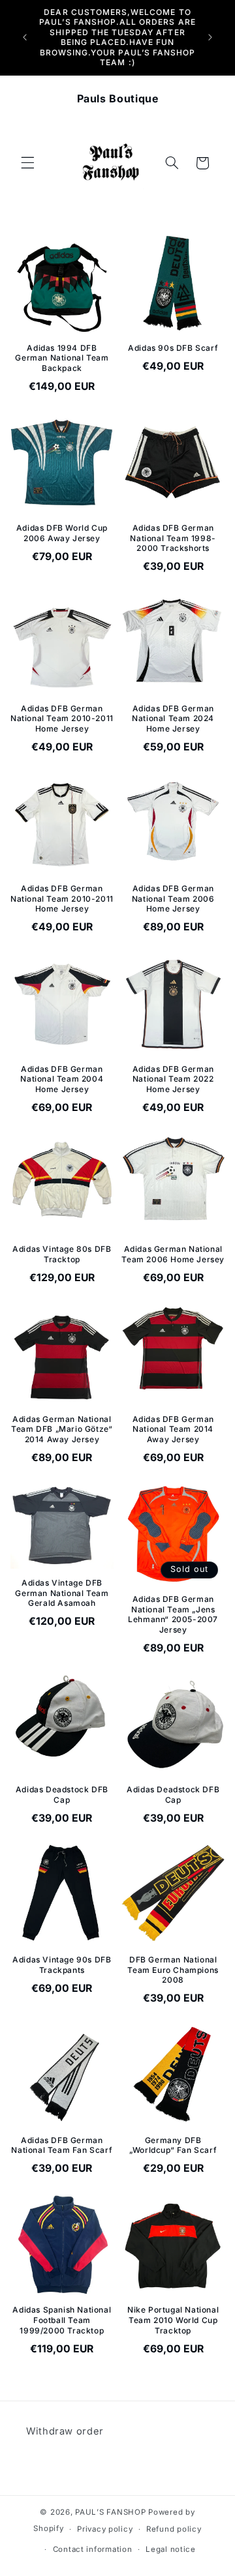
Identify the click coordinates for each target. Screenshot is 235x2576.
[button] (27, 163)
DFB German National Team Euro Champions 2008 (173, 1970)
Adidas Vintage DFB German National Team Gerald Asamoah (62, 1593)
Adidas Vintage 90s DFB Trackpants (62, 1965)
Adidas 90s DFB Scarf (173, 348)
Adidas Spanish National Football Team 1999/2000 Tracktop (62, 2320)
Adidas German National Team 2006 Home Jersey (173, 1254)
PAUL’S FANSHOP (110, 2512)
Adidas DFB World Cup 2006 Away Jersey (62, 533)
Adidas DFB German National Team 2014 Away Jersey (173, 1429)
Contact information (93, 2549)
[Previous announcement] (25, 37)
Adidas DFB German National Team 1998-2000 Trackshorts (173, 538)
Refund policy (174, 2529)
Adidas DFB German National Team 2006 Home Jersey (173, 898)
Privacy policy (105, 2529)
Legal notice (171, 2549)
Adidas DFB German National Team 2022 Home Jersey (173, 1079)
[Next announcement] (210, 37)
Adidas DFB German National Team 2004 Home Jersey (62, 1079)
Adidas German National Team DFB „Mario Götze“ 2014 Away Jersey (62, 1429)
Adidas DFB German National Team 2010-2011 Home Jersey (62, 718)
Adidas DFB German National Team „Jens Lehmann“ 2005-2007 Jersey (173, 1614)
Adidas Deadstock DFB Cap (62, 1795)
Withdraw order (65, 2431)
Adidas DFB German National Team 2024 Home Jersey (173, 718)
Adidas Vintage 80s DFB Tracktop (62, 1254)
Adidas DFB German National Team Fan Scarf (62, 2145)
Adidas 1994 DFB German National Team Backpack (62, 358)
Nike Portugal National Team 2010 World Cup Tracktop (173, 2320)
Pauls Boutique (118, 98)
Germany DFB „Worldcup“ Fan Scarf (173, 2145)
